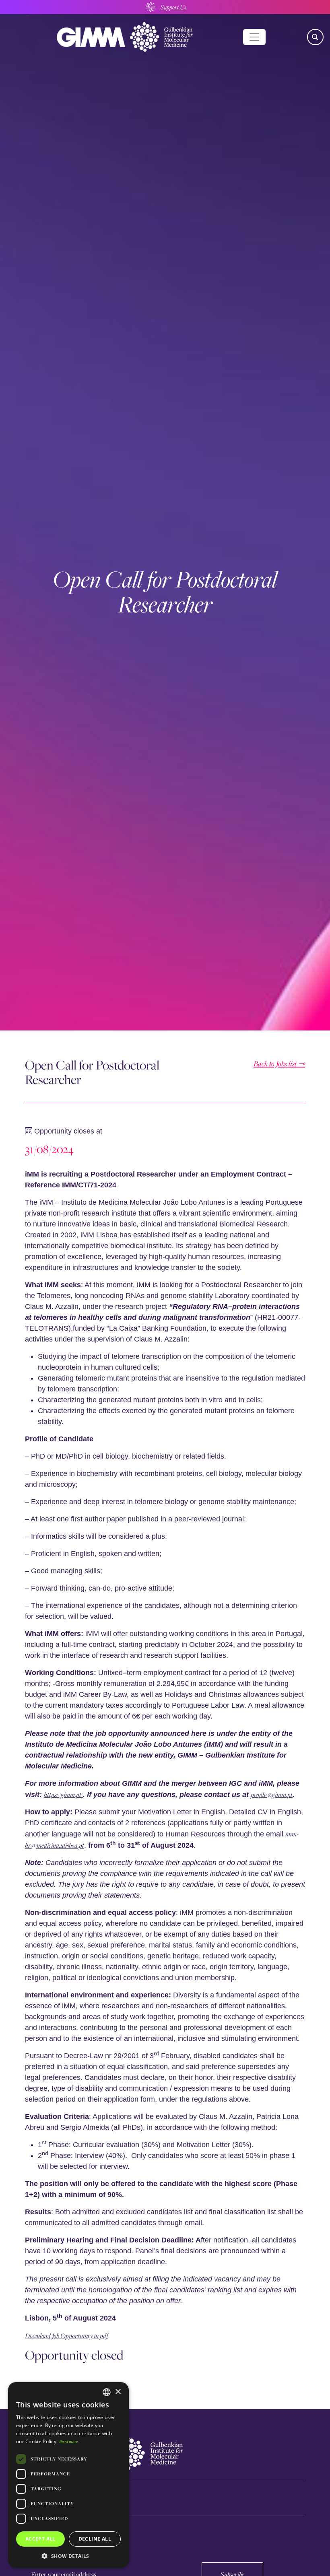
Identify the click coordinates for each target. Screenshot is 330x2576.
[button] (68, 2556)
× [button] (118, 2392)
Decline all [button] (95, 2539)
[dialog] (68, 2475)
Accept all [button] (40, 2539)
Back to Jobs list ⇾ (279, 1064)
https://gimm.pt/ (63, 1794)
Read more (69, 2441)
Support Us (173, 7)
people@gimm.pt (272, 1794)
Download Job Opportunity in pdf (66, 2336)
